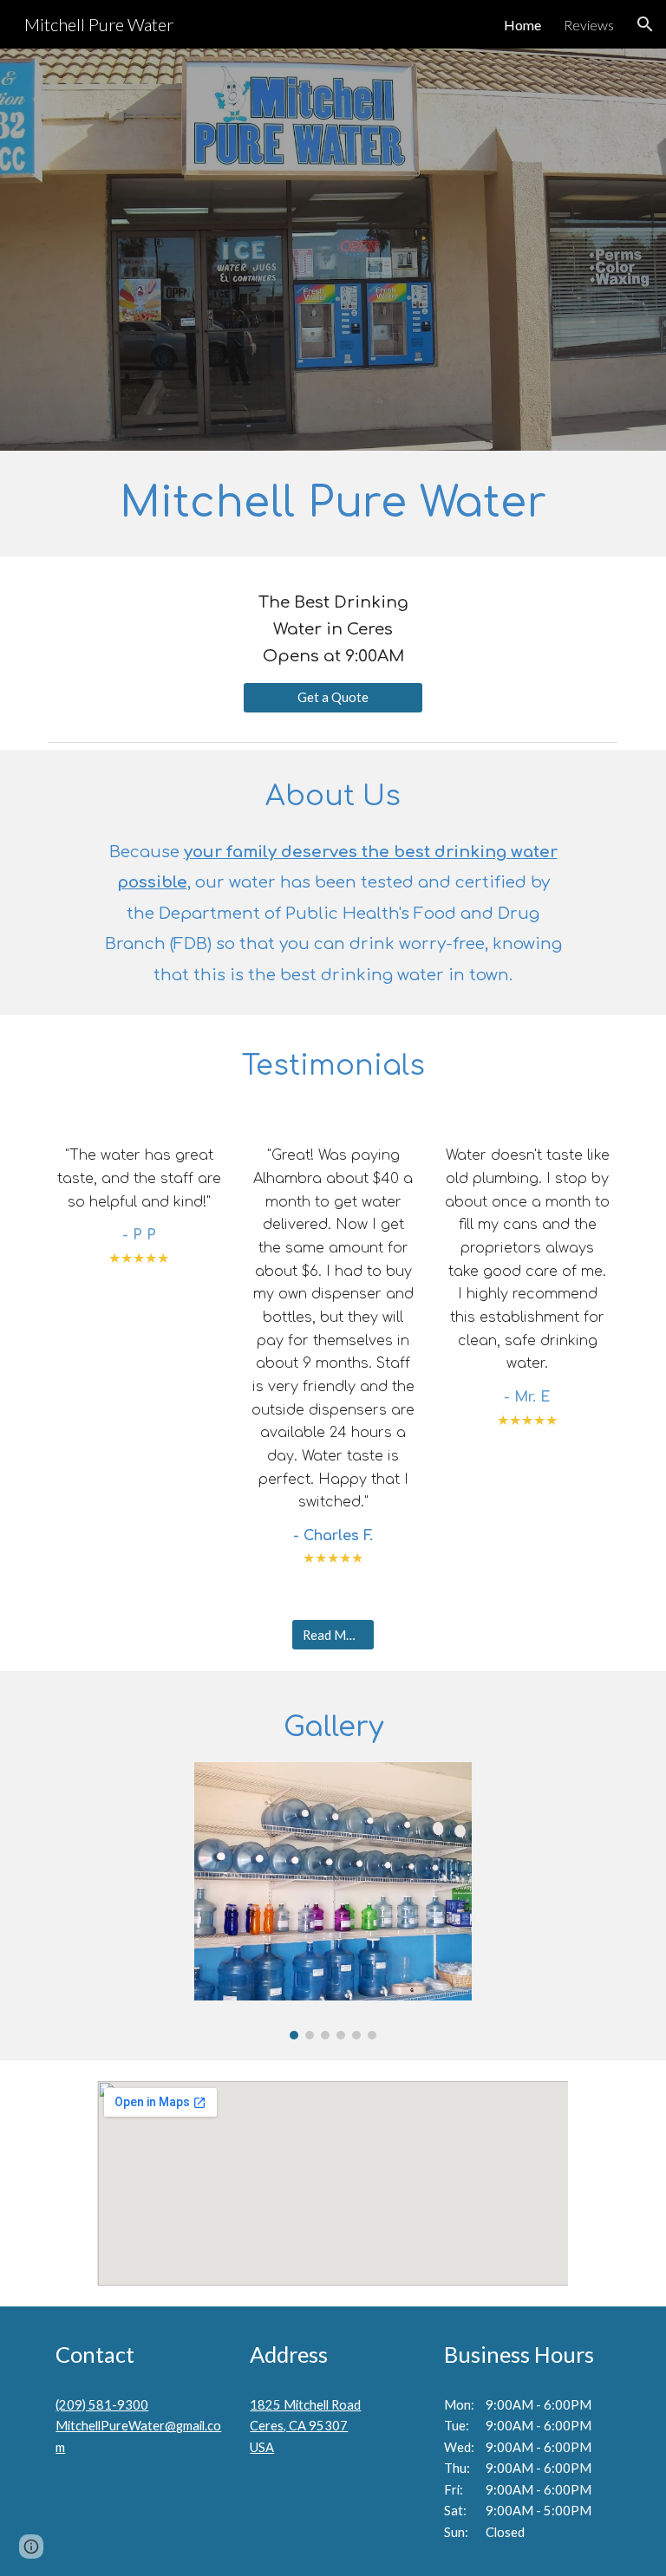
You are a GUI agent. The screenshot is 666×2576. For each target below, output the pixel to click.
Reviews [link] (589, 25)
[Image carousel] (333, 1900)
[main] (333, 504)
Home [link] (522, 25)
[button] (645, 24)
